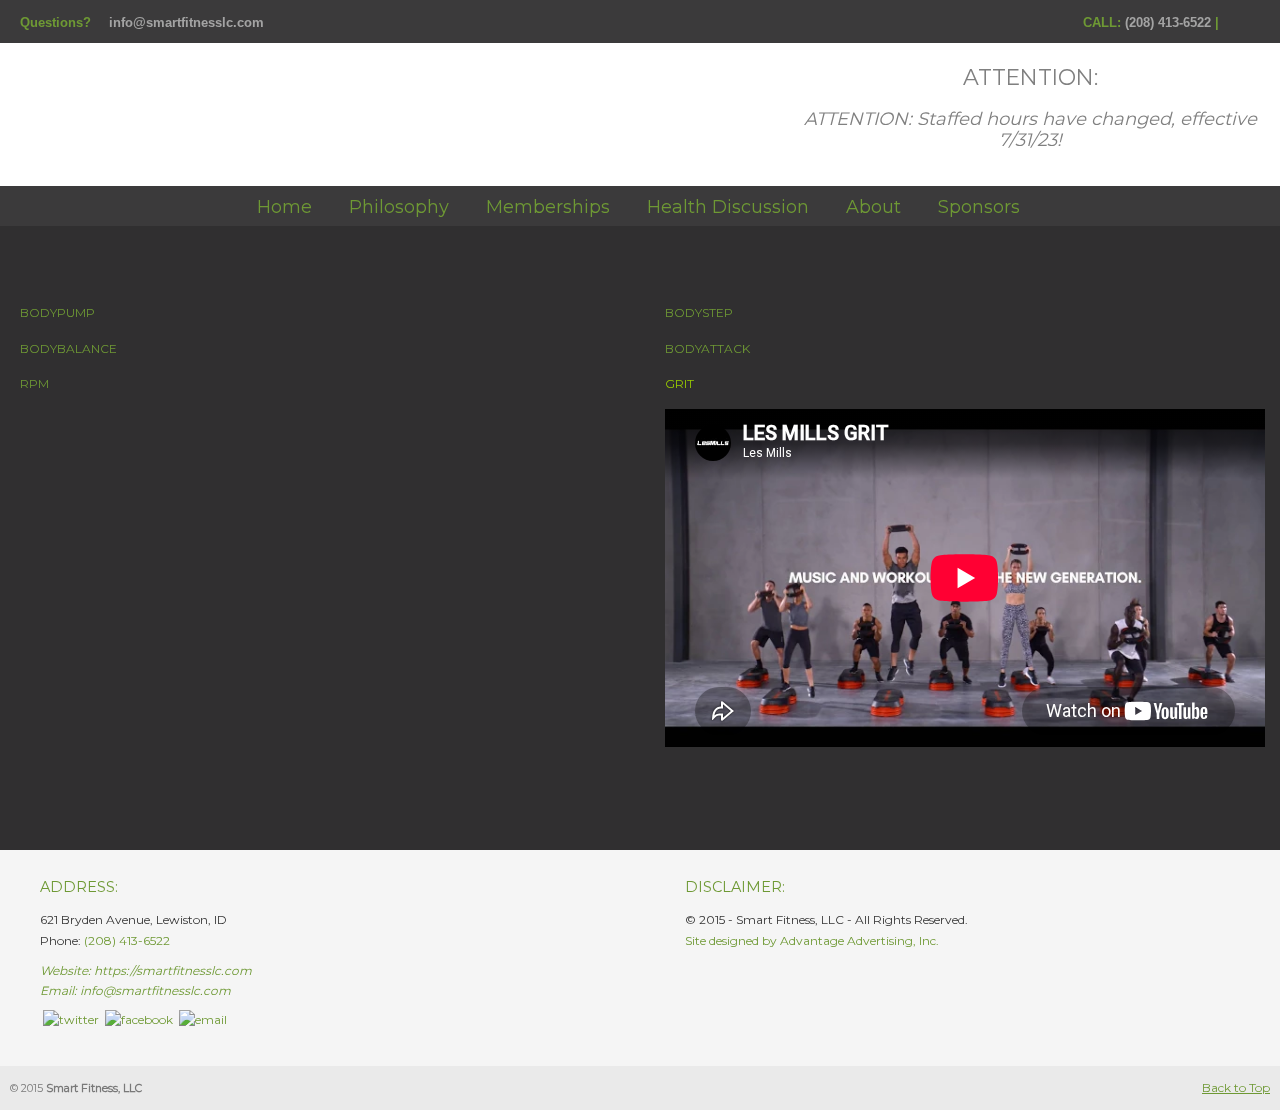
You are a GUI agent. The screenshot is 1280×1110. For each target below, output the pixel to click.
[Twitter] (71, 1019)
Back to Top (1236, 1087)
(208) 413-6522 (1168, 22)
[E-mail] (203, 1019)
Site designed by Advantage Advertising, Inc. (812, 940)
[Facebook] (1231, 22)
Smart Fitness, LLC (220, 109)
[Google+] (1251, 22)
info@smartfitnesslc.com (186, 22)
